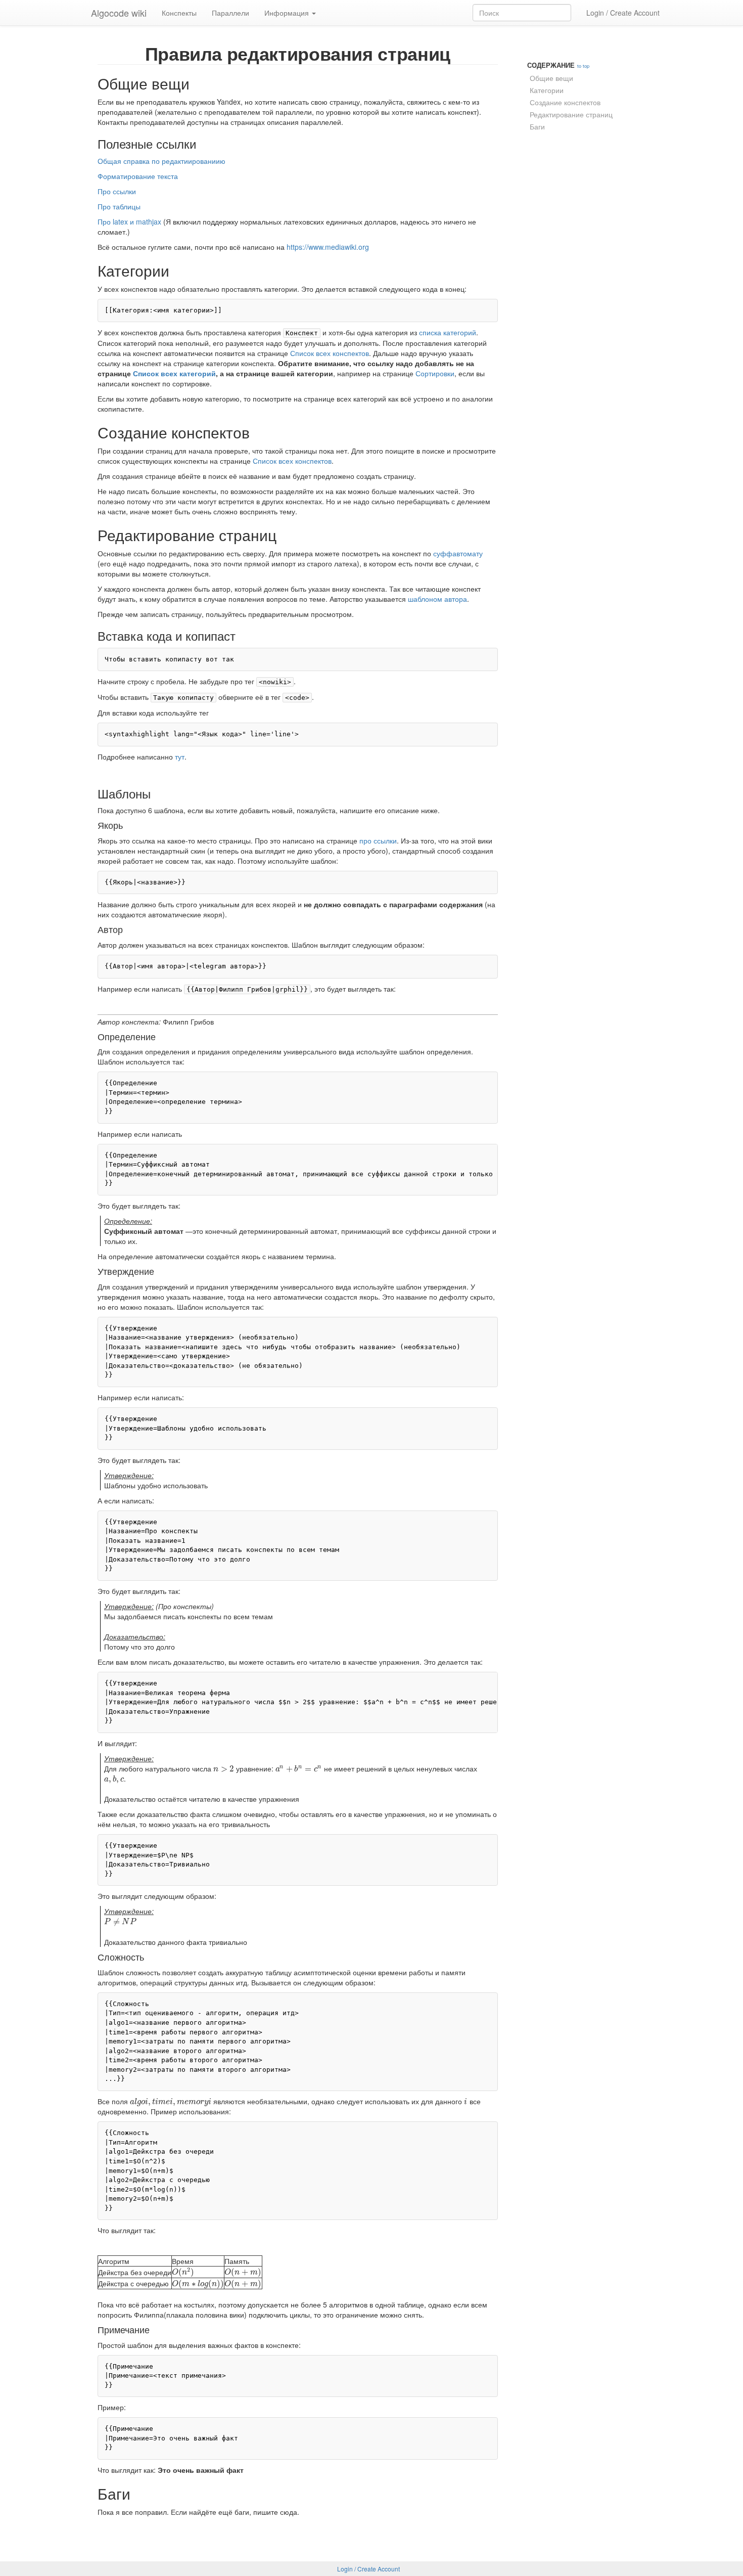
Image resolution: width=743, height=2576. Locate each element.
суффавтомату (458, 553)
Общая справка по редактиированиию (161, 161)
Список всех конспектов (330, 353)
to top (583, 66)
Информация (288, 13)
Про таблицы (119, 206)
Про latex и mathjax (129, 221)
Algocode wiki (119, 13)
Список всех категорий (174, 373)
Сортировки (435, 373)
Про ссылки (117, 191)
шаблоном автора (437, 599)
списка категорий (448, 332)
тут (180, 757)
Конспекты (179, 13)
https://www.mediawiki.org (328, 247)
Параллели (230, 13)
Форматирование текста (138, 176)
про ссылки (378, 840)
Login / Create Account (623, 13)
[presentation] (224, 1768)
